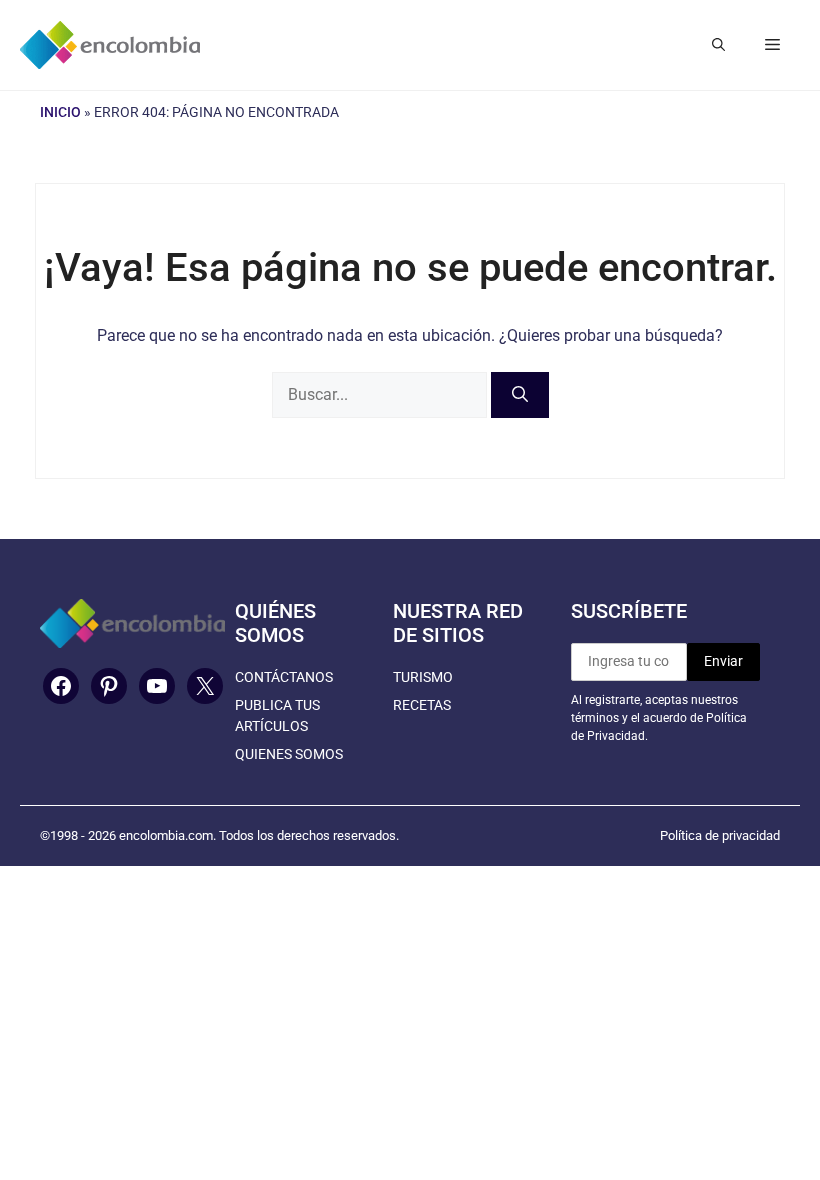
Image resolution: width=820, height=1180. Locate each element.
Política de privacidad (720, 835)
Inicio (60, 112)
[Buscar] (520, 395)
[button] (718, 45)
